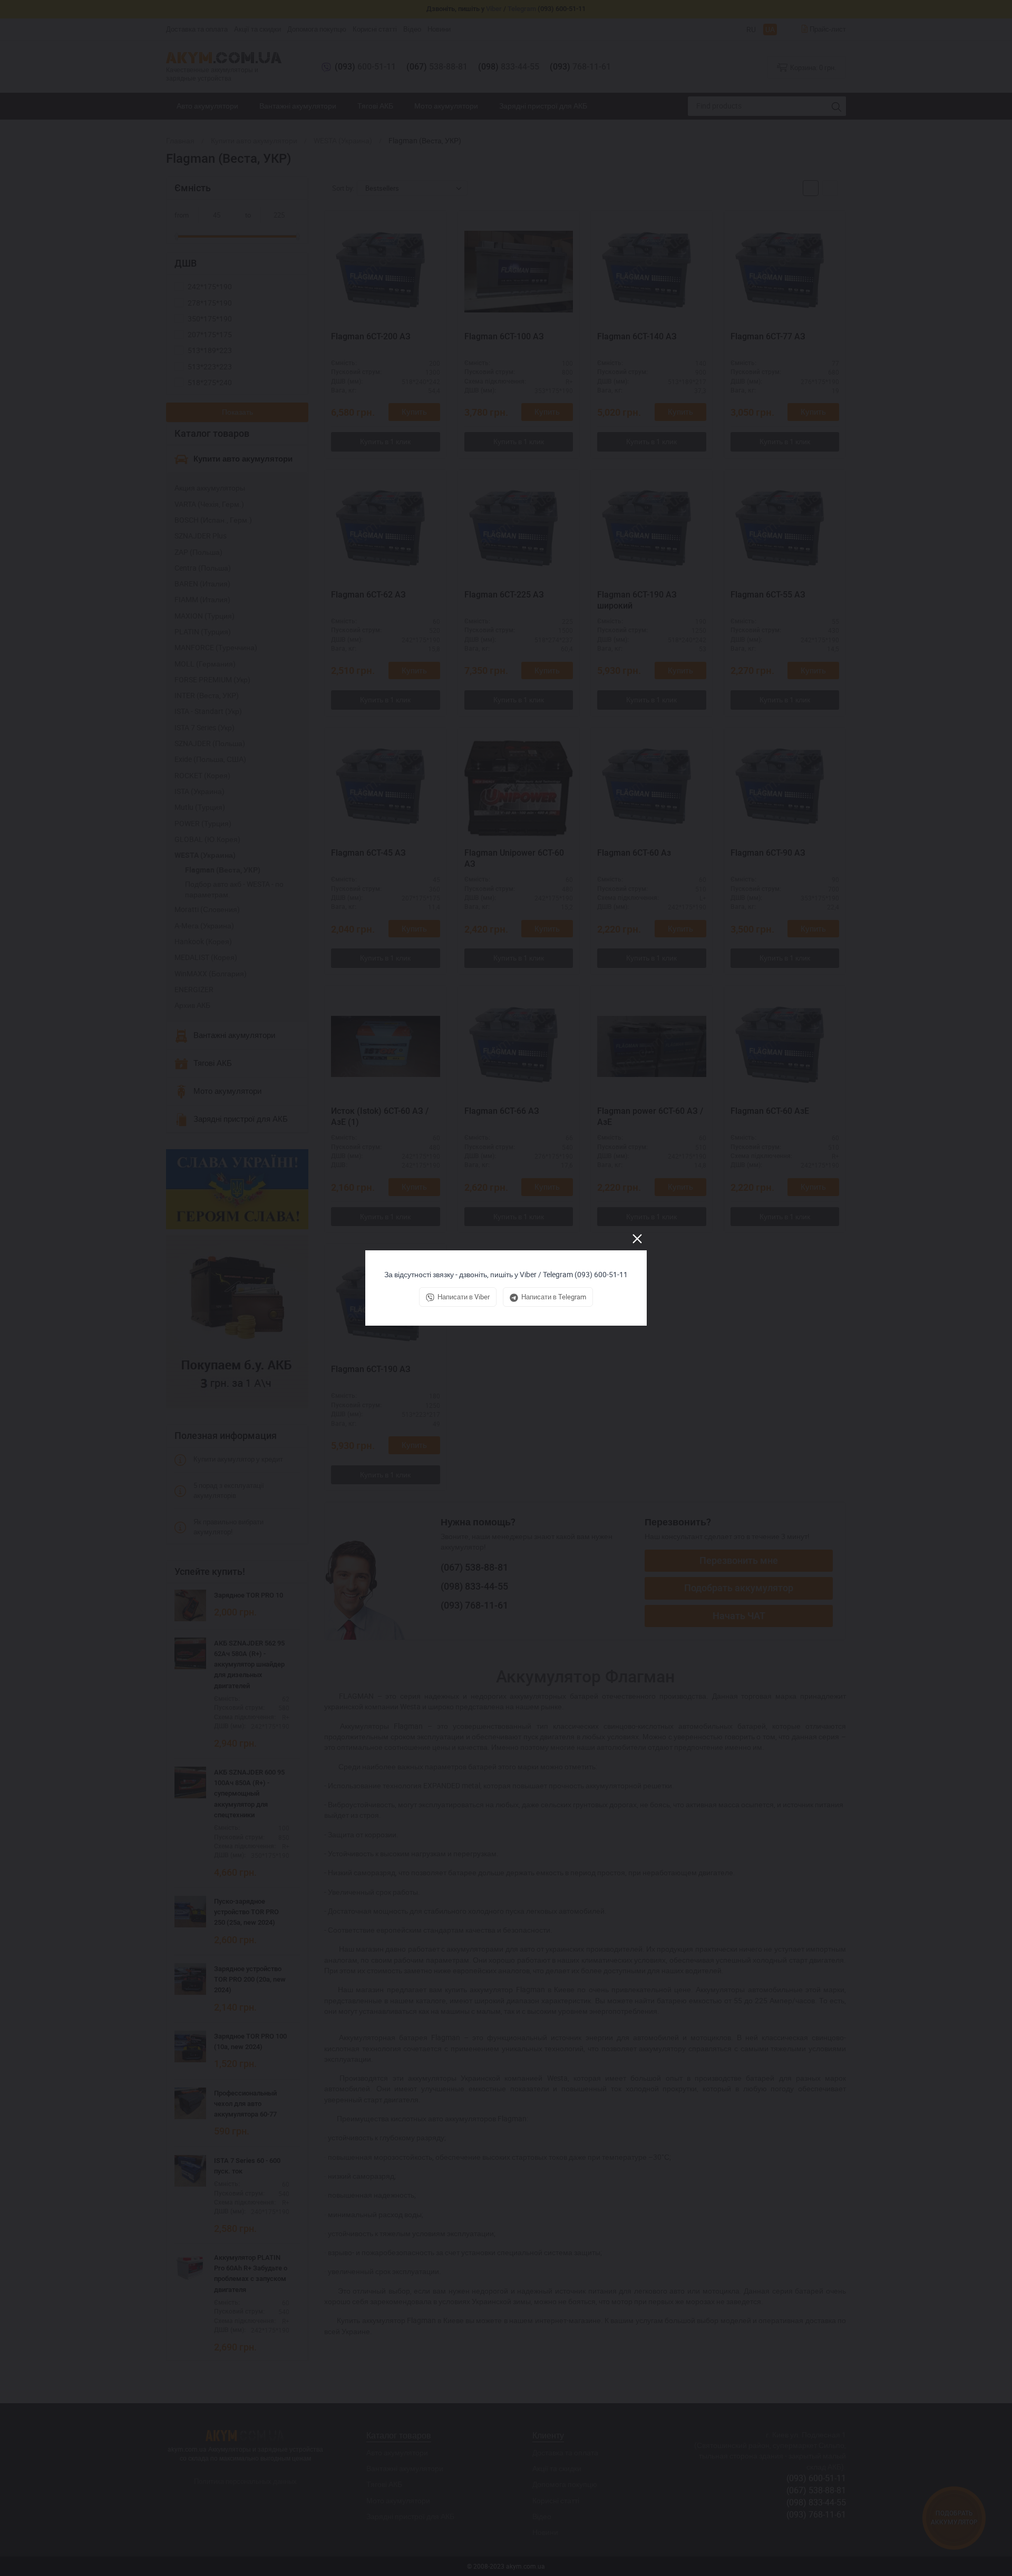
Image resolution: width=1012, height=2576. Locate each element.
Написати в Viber (464, 1297)
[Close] (637, 1239)
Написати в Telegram (554, 1297)
